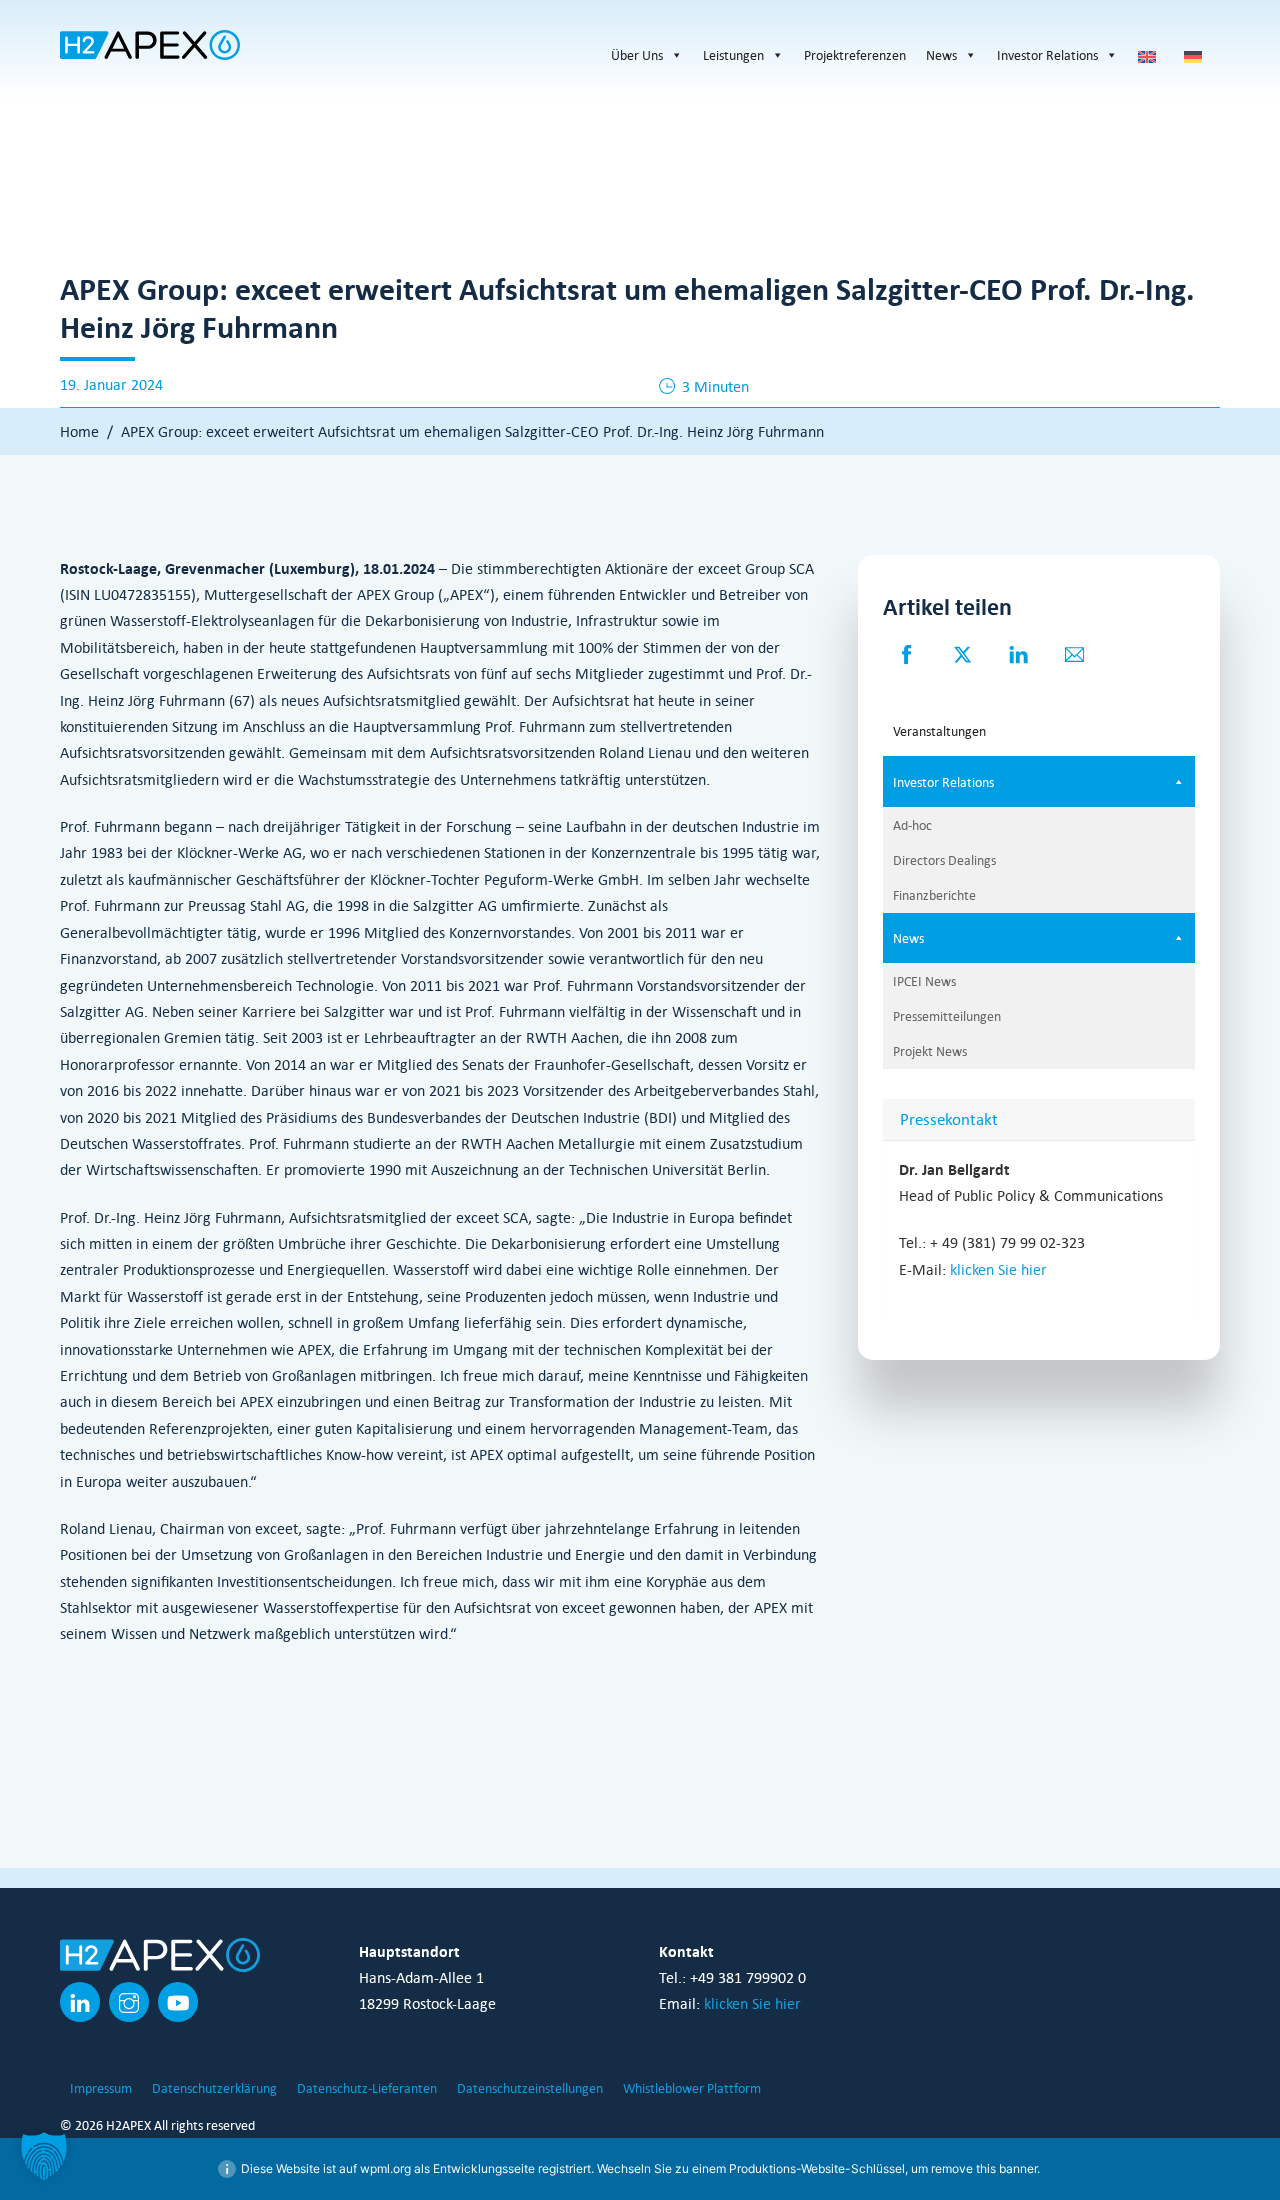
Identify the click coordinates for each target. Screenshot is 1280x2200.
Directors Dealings (944, 860)
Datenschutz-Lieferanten (367, 2088)
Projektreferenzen (855, 55)
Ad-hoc (912, 825)
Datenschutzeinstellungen (530, 2088)
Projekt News (930, 1051)
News (941, 55)
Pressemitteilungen (947, 1016)
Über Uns (637, 55)
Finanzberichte (934, 895)
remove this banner (984, 2168)
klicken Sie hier (998, 1269)
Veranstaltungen (939, 731)
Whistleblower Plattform (692, 2088)
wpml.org (385, 2168)
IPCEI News (924, 981)
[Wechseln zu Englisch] (1151, 55)
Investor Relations (1047, 55)
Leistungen (733, 55)
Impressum (101, 2088)
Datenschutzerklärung (214, 2088)
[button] (44, 2156)
